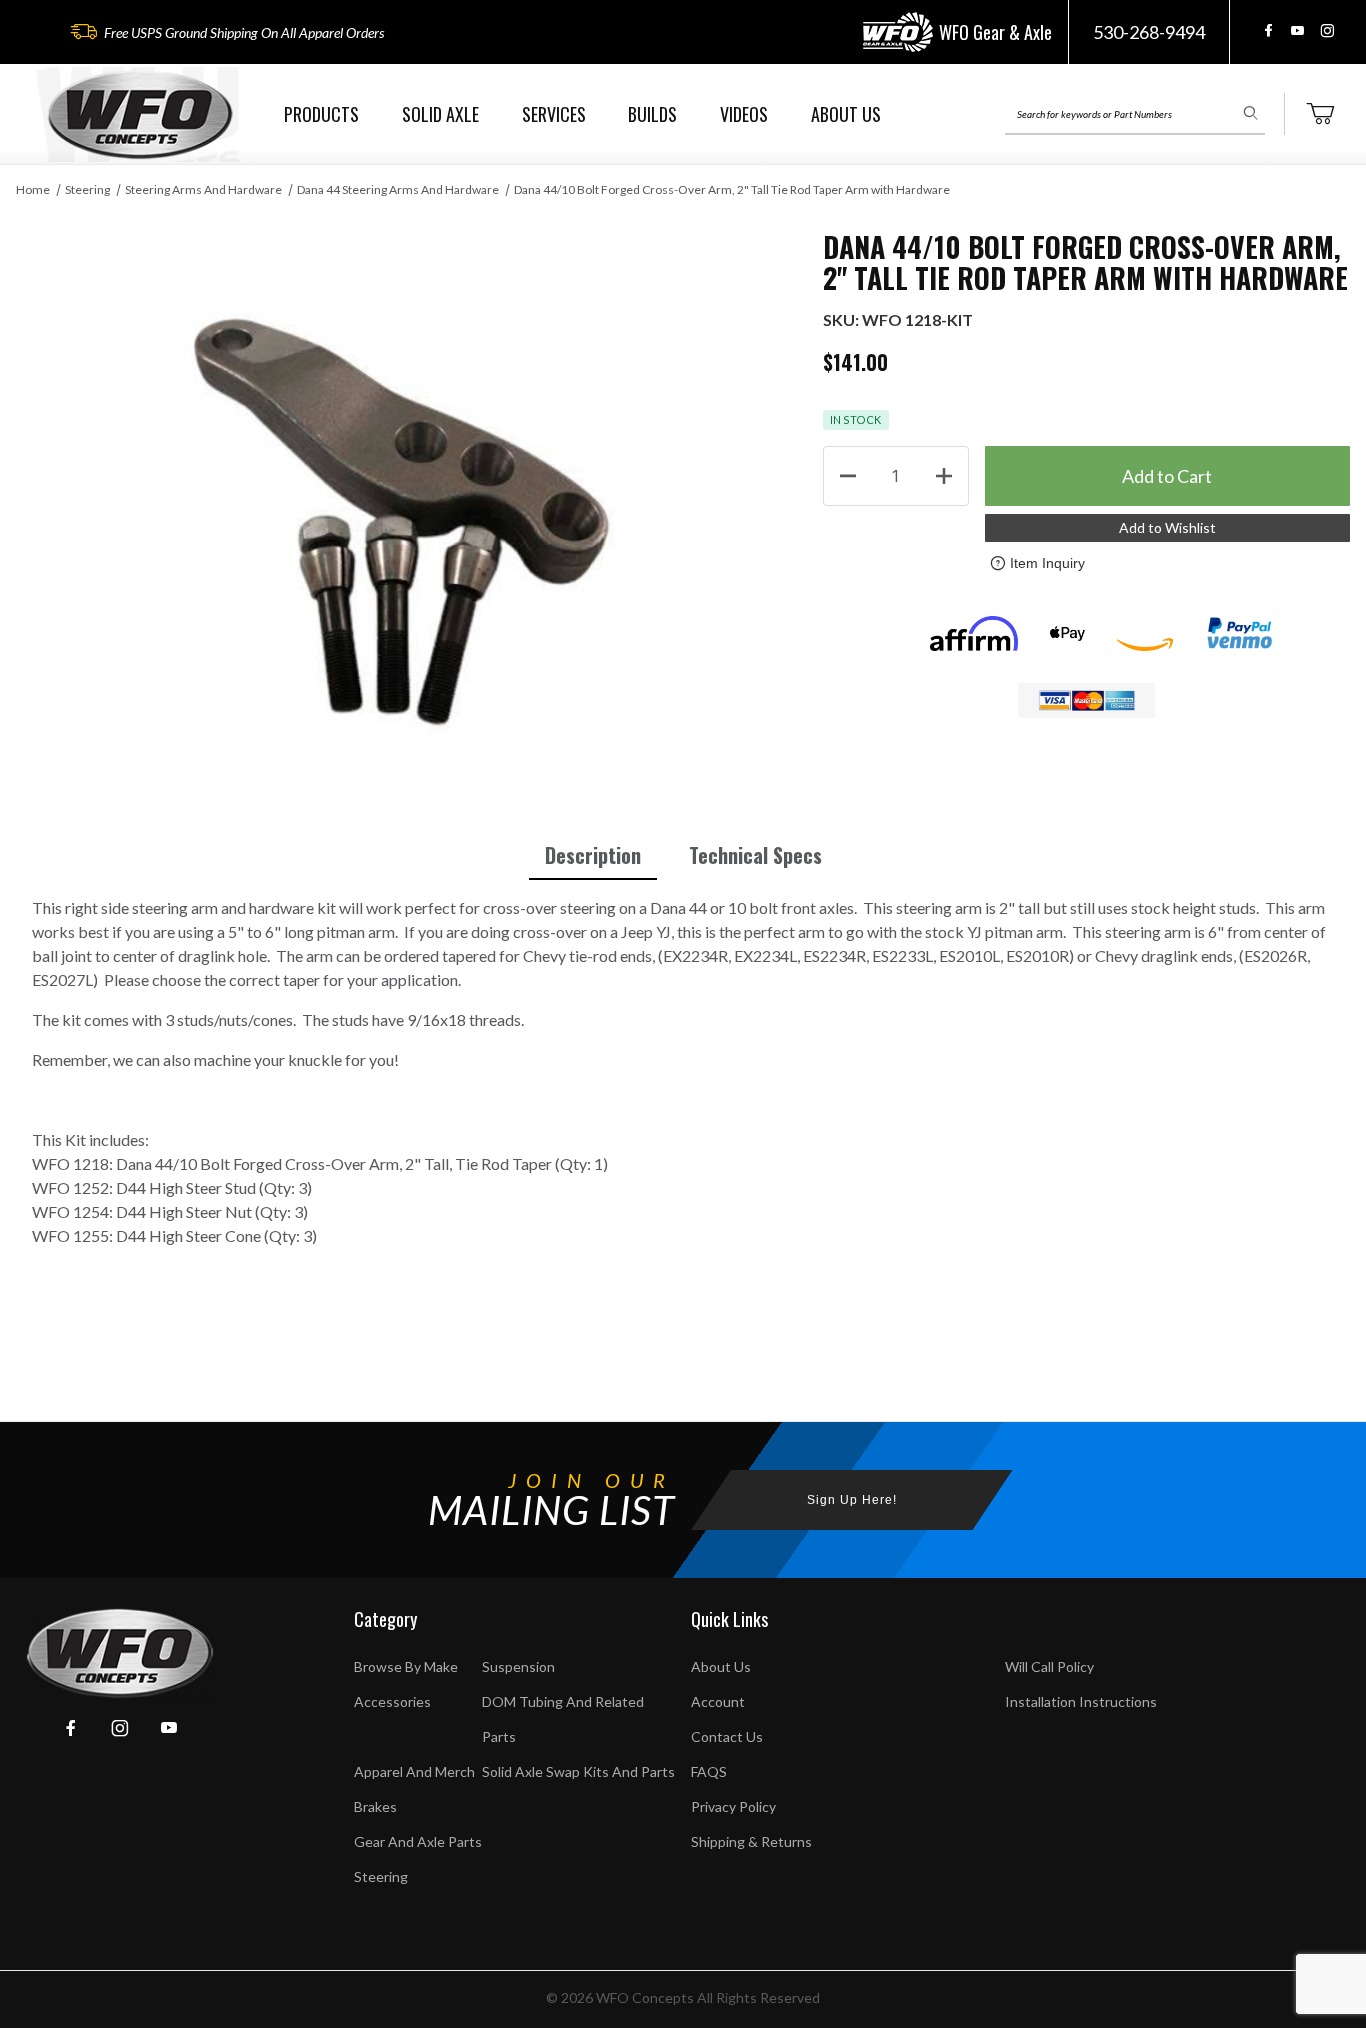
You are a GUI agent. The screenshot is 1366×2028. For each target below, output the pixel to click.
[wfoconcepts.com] (140, 114)
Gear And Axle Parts (418, 1841)
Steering (87, 189)
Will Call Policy (1049, 1666)
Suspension (518, 1666)
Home (33, 189)
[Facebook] (1268, 30)
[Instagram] (1327, 30)
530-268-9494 (1149, 32)
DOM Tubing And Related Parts (563, 1719)
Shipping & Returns (751, 1841)
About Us (721, 1666)
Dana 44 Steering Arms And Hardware (398, 189)
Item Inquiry (1047, 563)
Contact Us (727, 1736)
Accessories (392, 1701)
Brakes (375, 1806)
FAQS (709, 1771)
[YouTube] (1297, 30)
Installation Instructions (1081, 1701)
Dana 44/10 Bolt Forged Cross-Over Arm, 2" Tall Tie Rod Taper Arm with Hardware (732, 189)
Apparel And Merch (414, 1771)
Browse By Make (406, 1666)
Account (718, 1701)
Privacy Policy (733, 1806)
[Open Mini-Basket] (1320, 114)
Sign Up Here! (852, 1500)
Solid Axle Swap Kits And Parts (578, 1771)
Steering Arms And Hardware (203, 189)
